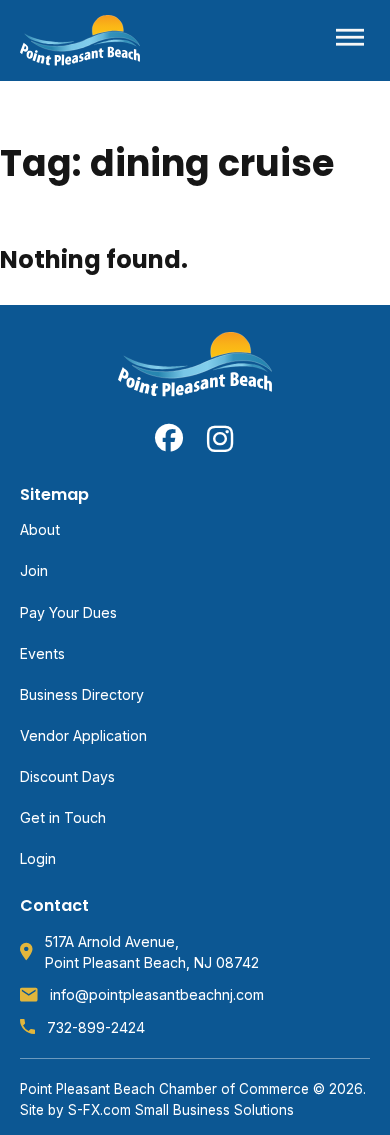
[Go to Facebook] (169, 438)
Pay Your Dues (68, 612)
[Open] (350, 40)
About (40, 529)
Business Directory (82, 694)
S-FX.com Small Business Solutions (181, 1110)
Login (38, 858)
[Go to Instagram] (221, 438)
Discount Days (67, 776)
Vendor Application (83, 735)
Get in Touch (63, 817)
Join (34, 570)
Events (42, 653)
